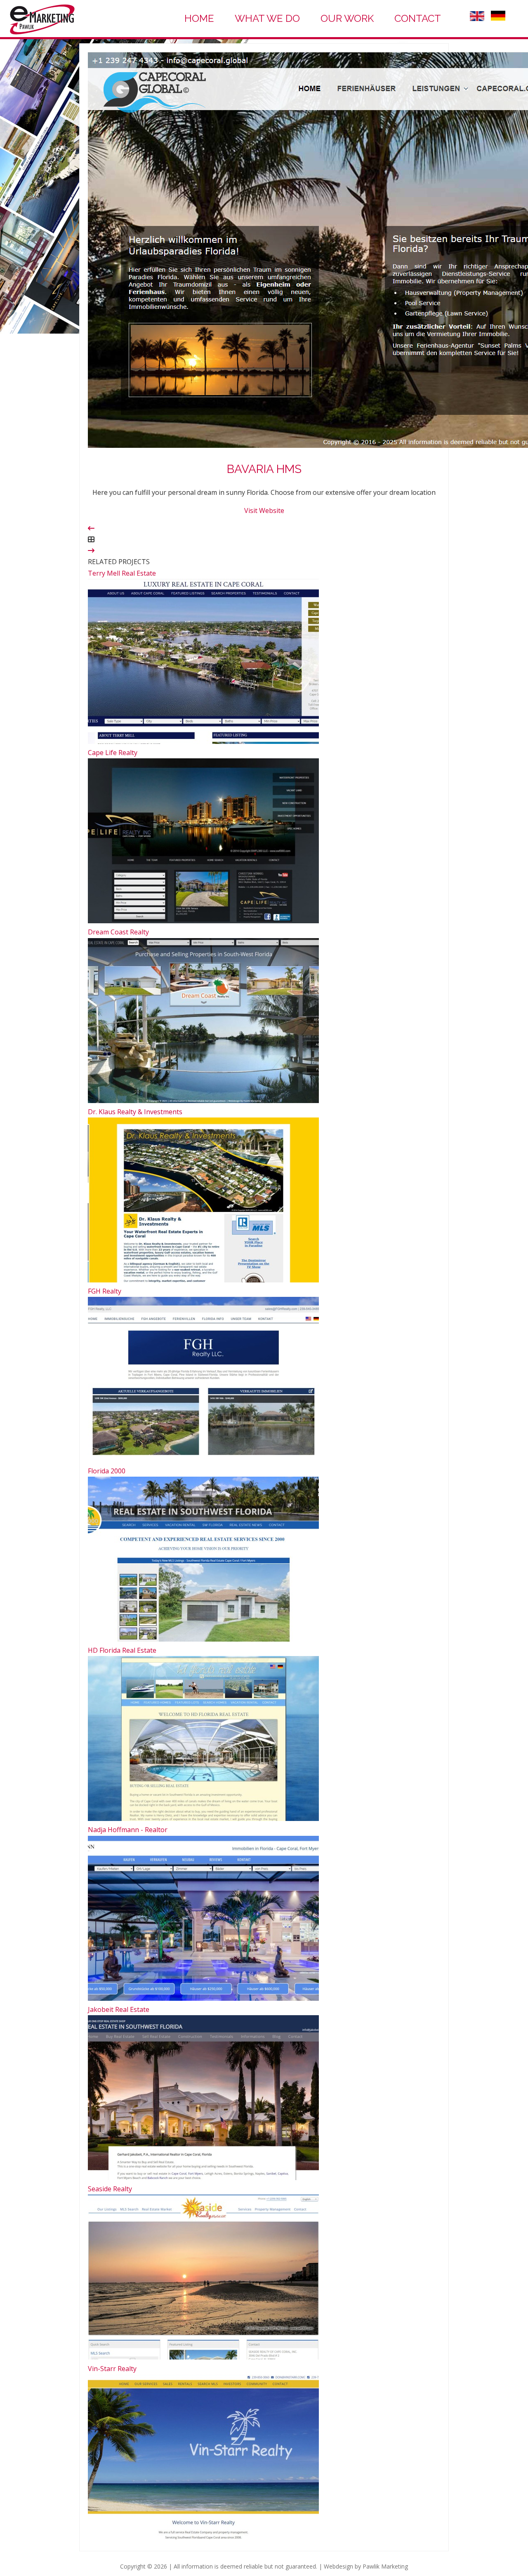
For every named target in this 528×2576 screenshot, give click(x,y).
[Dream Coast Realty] (203, 1101)
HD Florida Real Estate (122, 1650)
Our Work (347, 18)
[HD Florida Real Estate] (203, 1818)
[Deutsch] (498, 18)
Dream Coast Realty (118, 932)
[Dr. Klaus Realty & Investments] (203, 1280)
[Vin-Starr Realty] (203, 2537)
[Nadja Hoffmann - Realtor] (203, 1998)
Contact (418, 18)
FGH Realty (105, 1291)
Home (199, 18)
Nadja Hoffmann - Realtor (128, 1830)
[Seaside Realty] (203, 2357)
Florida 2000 (107, 1471)
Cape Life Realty (113, 753)
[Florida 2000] (203, 1639)
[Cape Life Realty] (203, 921)
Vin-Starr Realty (112, 2369)
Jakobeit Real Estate (119, 2009)
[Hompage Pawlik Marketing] (42, 34)
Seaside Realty (110, 2189)
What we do (267, 18)
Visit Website (264, 510)
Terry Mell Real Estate (122, 573)
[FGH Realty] (203, 1459)
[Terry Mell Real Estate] (203, 741)
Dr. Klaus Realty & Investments (135, 1112)
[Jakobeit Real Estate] (203, 2178)
